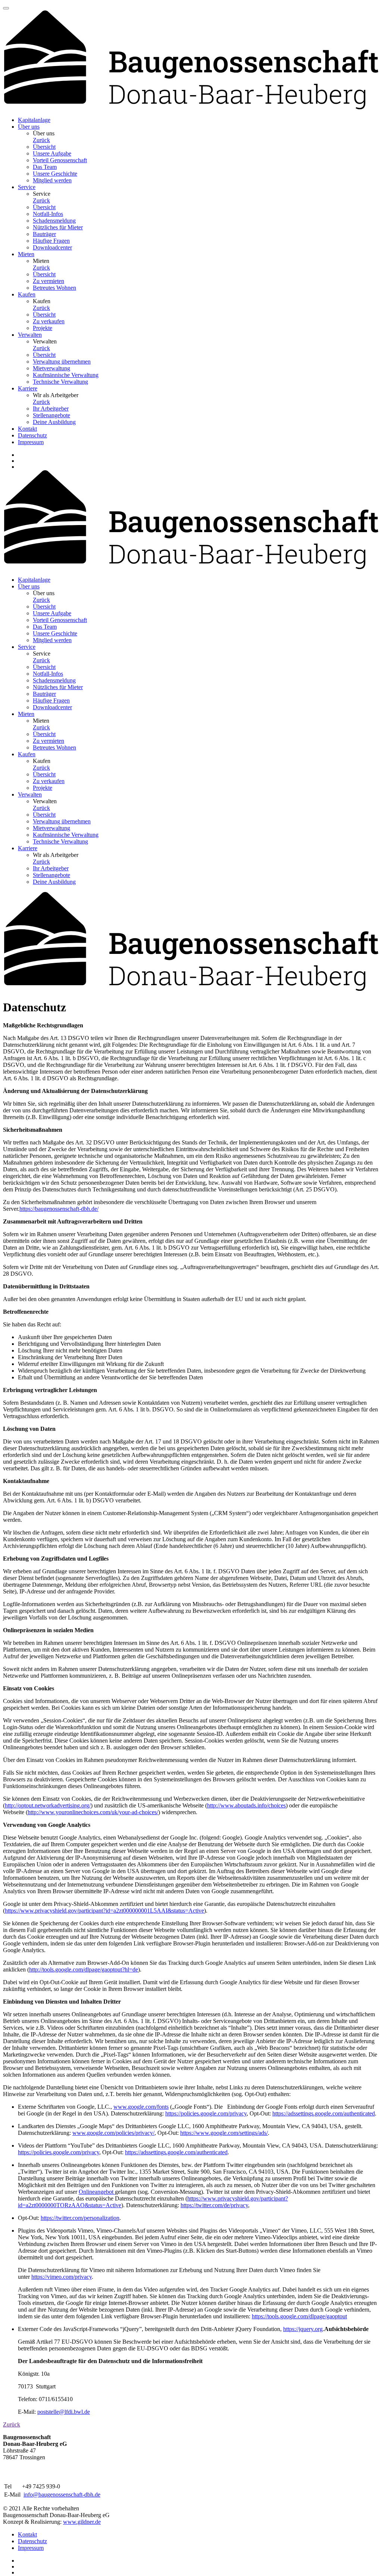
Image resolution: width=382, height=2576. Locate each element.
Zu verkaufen (49, 321)
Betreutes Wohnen (54, 288)
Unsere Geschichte (55, 174)
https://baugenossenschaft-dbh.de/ (59, 1209)
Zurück (41, 140)
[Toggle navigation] (6, 8)
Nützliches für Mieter (58, 227)
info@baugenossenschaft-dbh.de (62, 2495)
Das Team (45, 167)
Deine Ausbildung (54, 422)
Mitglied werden (52, 180)
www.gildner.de (82, 2522)
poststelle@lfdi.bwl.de (64, 2412)
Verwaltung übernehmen (62, 362)
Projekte (43, 328)
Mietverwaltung (51, 368)
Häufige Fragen (51, 241)
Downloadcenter (52, 247)
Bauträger (44, 234)
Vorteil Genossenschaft (60, 160)
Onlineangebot (97, 2192)
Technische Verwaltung (60, 382)
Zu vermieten (48, 281)
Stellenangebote (51, 415)
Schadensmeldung (54, 221)
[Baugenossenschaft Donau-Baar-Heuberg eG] (191, 107)
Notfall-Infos (48, 214)
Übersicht (44, 147)
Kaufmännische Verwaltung (66, 375)
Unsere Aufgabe (52, 153)
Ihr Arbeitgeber (51, 409)
